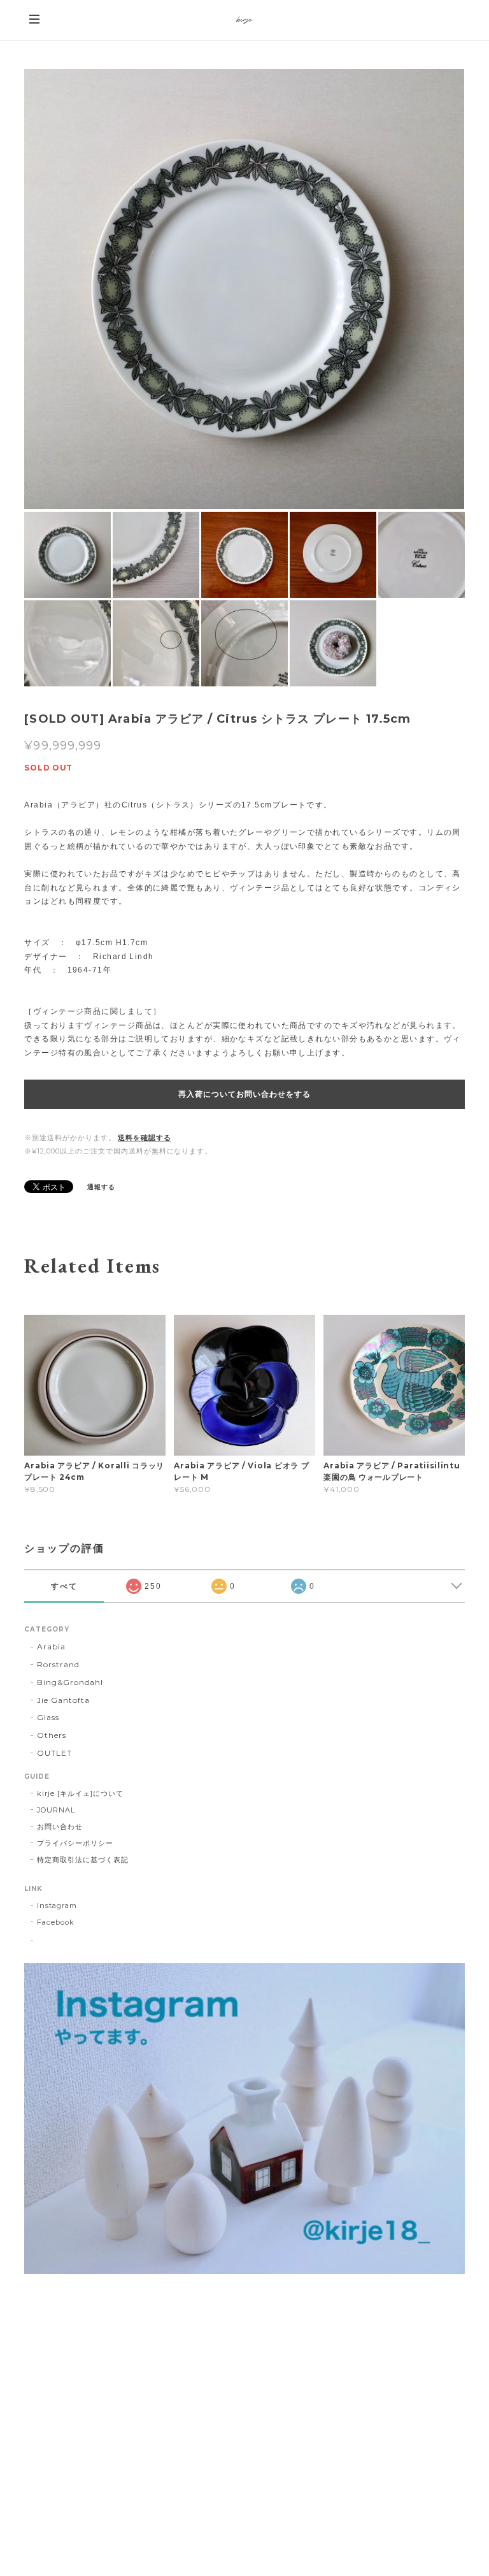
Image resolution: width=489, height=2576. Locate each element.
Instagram (57, 1906)
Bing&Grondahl (70, 1682)
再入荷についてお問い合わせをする (244, 1094)
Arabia (51, 1646)
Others (52, 1735)
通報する (101, 1187)
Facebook (56, 1922)
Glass (48, 1717)
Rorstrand (58, 1664)
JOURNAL (56, 1810)
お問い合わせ (60, 1827)
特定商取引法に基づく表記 (83, 1860)
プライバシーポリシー (75, 1843)
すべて (64, 1586)
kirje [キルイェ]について (80, 1793)
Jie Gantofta (63, 1700)
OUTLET (54, 1753)
